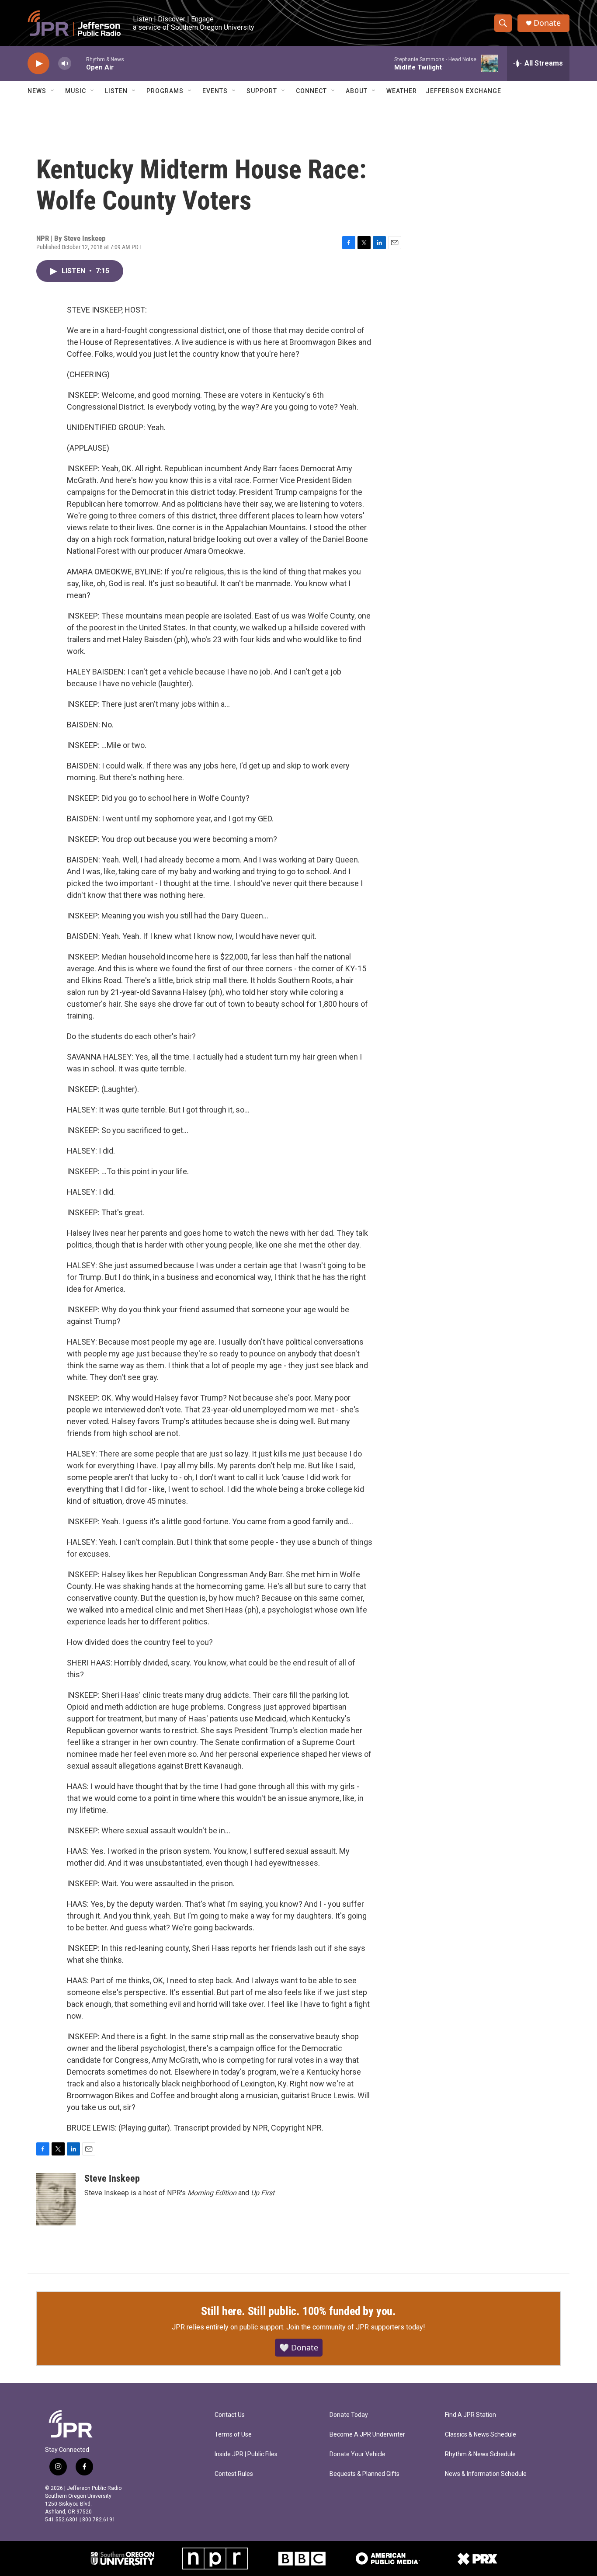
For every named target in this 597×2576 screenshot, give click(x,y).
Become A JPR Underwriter (367, 2435)
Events (215, 91)
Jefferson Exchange (463, 91)
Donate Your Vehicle (358, 2454)
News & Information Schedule (486, 2474)
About (357, 91)
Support (262, 91)
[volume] (65, 64)
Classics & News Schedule (481, 2435)
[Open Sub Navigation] (53, 91)
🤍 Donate (299, 2347)
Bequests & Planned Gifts (364, 2474)
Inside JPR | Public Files (246, 2454)
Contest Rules (234, 2474)
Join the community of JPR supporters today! (356, 2327)
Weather (402, 91)
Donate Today (349, 2415)
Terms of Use (233, 2435)
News (37, 91)
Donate (547, 23)
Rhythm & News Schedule (480, 2454)
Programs (165, 91)
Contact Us (230, 2415)
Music (76, 91)
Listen (116, 91)
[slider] (79, 63)
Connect (311, 91)
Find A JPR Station (470, 2415)
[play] (38, 64)
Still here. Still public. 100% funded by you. (298, 2311)
